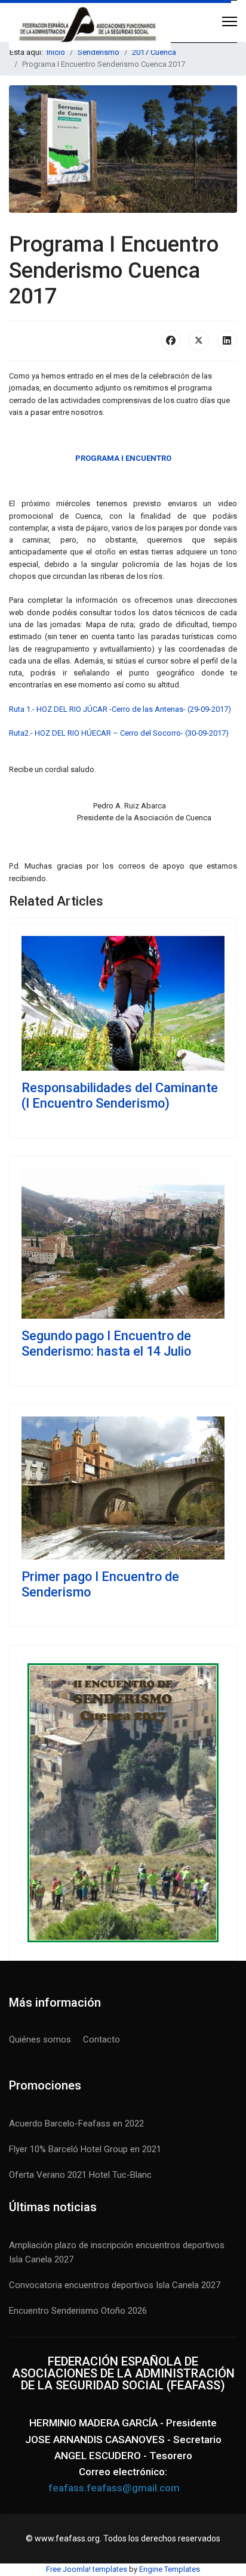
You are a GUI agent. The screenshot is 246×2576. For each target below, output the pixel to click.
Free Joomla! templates (87, 2569)
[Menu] (230, 21)
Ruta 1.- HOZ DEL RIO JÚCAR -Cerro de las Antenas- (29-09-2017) (120, 709)
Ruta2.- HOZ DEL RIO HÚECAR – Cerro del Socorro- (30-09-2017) (119, 733)
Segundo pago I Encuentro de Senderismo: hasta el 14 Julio (106, 1343)
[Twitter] (199, 340)
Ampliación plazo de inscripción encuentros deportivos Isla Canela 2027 (117, 2252)
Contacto (102, 2039)
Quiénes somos (40, 2039)
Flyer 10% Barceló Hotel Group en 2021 (85, 2149)
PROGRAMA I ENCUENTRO (123, 458)
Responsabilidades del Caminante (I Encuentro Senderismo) (120, 1095)
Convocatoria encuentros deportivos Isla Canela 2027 (115, 2285)
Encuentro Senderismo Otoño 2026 (78, 2311)
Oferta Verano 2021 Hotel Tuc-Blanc (80, 2175)
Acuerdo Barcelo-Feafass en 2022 (76, 2124)
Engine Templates (170, 2569)
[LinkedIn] (227, 340)
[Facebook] (171, 340)
